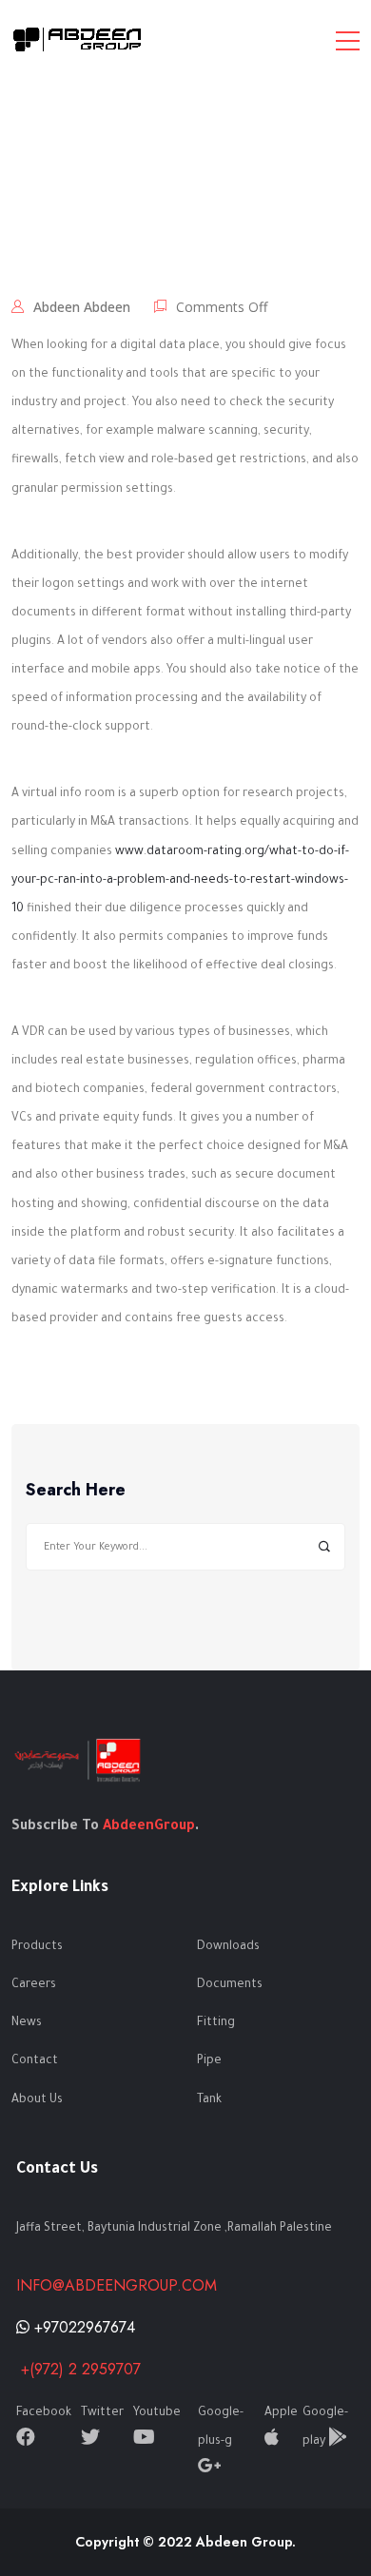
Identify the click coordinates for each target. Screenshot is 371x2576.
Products (37, 1947)
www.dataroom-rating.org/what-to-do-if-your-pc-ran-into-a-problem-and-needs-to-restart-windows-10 (180, 881)
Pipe (209, 2061)
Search (324, 1547)
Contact (35, 2061)
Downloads (228, 1947)
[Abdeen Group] (78, 40)
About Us (37, 2100)
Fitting (216, 2023)
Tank (209, 2100)
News (27, 2023)
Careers (34, 1985)
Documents (230, 1985)
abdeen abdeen (82, 307)
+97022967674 (82, 2327)
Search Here (76, 1491)
